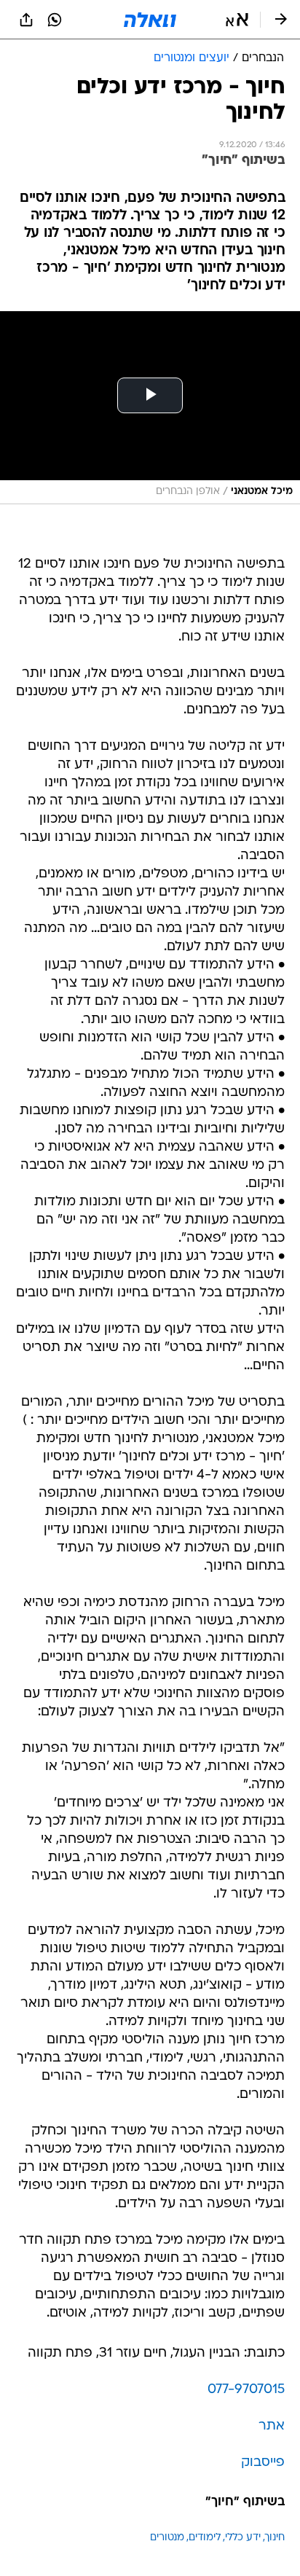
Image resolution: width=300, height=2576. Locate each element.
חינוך (275, 2538)
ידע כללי (243, 2538)
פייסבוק (263, 2463)
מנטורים (167, 2538)
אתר (272, 2426)
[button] (237, 20)
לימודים (205, 2538)
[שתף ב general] (26, 20)
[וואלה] (150, 20)
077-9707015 (246, 2390)
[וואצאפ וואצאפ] (55, 20)
